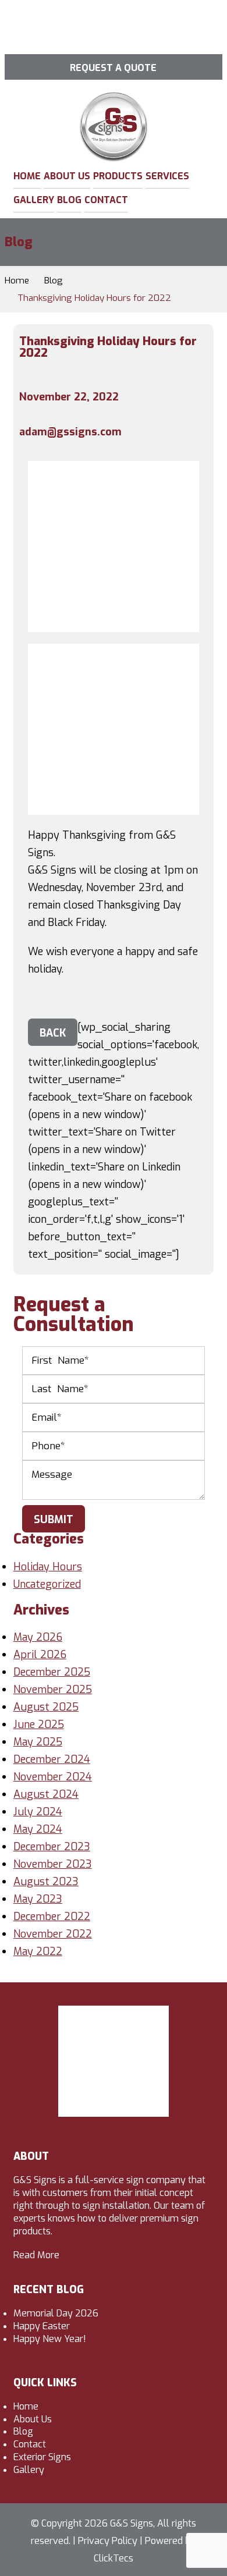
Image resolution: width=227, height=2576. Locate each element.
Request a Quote (113, 68)
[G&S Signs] (114, 100)
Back (53, 1033)
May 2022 (38, 1951)
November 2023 (53, 1864)
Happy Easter (42, 2326)
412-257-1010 (149, 38)
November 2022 (53, 1934)
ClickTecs (114, 2558)
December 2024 (52, 1759)
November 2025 (53, 1690)
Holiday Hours (48, 1567)
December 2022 (52, 1917)
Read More (36, 2255)
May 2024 (38, 1829)
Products (118, 176)
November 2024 (53, 1777)
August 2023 (46, 1882)
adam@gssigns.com (70, 432)
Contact (106, 200)
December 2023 (52, 1847)
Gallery (34, 200)
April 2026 (40, 1655)
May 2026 (38, 1637)
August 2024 (46, 1794)
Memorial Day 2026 (56, 2313)
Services (167, 176)
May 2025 (38, 1742)
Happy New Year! (50, 2339)
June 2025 (39, 1725)
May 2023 (38, 1899)
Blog (69, 200)
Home (27, 176)
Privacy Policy (108, 2541)
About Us (67, 176)
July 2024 (38, 1812)
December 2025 (52, 1672)
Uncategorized (47, 1584)
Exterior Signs (42, 2457)
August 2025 (46, 1707)
